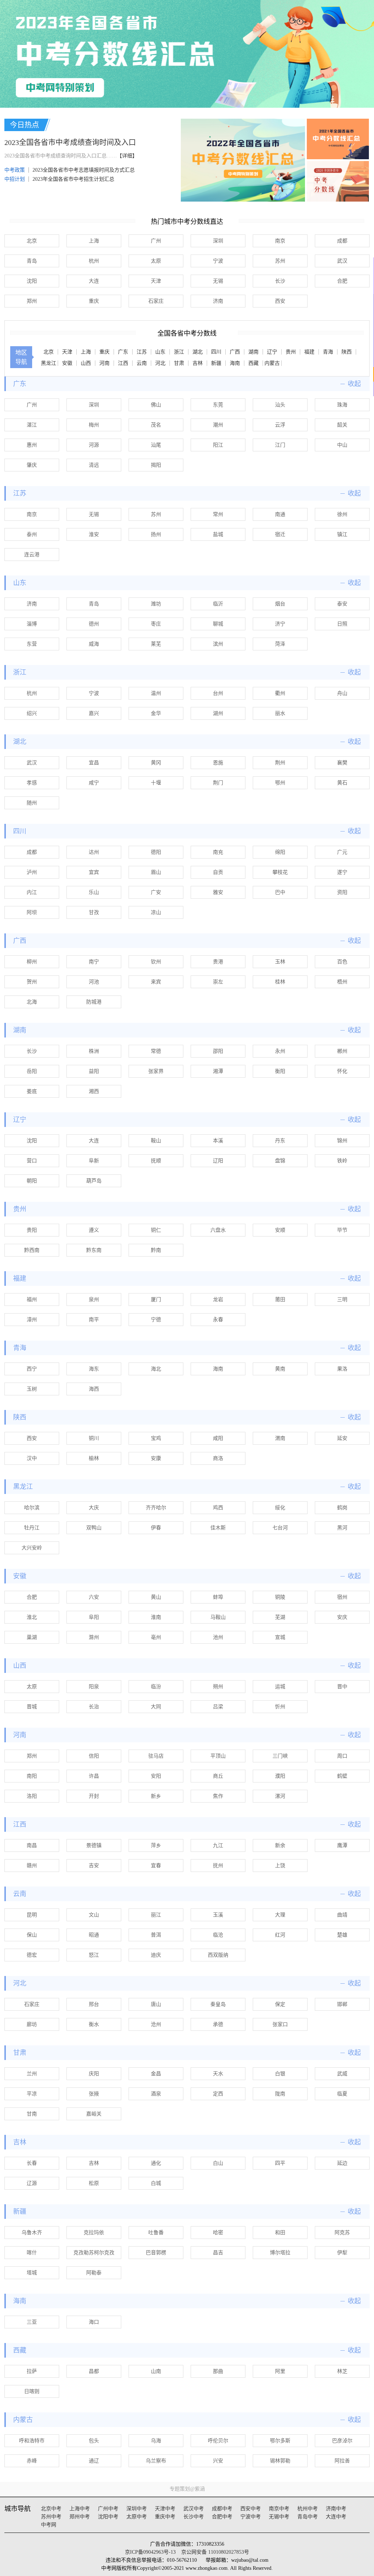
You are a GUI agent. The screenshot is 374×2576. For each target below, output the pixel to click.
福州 (32, 1300)
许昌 (94, 1776)
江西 (123, 363)
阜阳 (94, 1617)
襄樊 (342, 763)
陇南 (280, 2094)
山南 (156, 2371)
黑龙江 (49, 363)
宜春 (156, 1866)
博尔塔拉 (280, 2253)
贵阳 (32, 1230)
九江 (218, 1845)
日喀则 (32, 2391)
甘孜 (94, 912)
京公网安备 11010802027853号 (215, 2552)
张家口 (280, 2024)
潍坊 (156, 604)
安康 (156, 1458)
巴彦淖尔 (342, 2441)
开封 (94, 1796)
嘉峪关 (94, 2114)
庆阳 (94, 2074)
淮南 (156, 1617)
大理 (280, 1915)
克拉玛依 (94, 2233)
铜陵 (280, 1597)
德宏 (32, 1955)
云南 (142, 363)
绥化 (280, 1508)
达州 (94, 852)
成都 (342, 241)
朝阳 (32, 1181)
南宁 (94, 962)
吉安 (94, 1866)
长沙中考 (194, 2517)
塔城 (32, 2273)
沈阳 (32, 281)
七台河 (280, 1528)
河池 (94, 982)
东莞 (218, 405)
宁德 (156, 1320)
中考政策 (15, 170)
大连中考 (336, 2517)
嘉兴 (94, 713)
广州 (156, 241)
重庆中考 (165, 2517)
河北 (160, 363)
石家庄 (156, 301)
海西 (94, 1389)
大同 (156, 1707)
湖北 (198, 352)
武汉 (342, 261)
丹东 (280, 1141)
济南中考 (336, 2509)
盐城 (218, 534)
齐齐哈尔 (156, 1508)
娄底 (32, 1091)
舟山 (342, 693)
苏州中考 (51, 2517)
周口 (342, 1756)
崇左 (218, 982)
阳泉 (94, 1687)
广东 (123, 352)
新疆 (216, 363)
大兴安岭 (32, 1548)
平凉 (32, 2094)
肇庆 (32, 465)
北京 (32, 241)
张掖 (94, 2094)
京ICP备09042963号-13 (150, 2552)
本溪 (218, 1141)
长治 (94, 1707)
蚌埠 (218, 1597)
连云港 (32, 555)
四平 (280, 2163)
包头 (94, 2441)
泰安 (342, 604)
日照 (342, 624)
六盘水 (218, 1230)
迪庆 (156, 1955)
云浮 (280, 425)
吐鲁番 (156, 2233)
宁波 (218, 261)
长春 (32, 2163)
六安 (94, 1597)
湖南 (253, 352)
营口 (32, 1161)
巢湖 (32, 1637)
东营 (32, 644)
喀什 (32, 2253)
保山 (32, 1935)
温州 (156, 693)
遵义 (94, 1230)
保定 (280, 2004)
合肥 (342, 281)
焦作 (218, 1796)
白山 (218, 2163)
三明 (342, 1300)
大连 (94, 281)
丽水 (280, 713)
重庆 (94, 301)
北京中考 (51, 2509)
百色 (342, 962)
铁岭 (342, 1161)
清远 (94, 465)
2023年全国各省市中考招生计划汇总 (73, 179)
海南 (235, 363)
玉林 (280, 962)
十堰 (156, 783)
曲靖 (342, 1915)
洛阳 (32, 1796)
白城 (156, 2183)
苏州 (280, 261)
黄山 (156, 1597)
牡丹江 (32, 1528)
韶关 (342, 425)
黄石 (342, 783)
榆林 (94, 1458)
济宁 (280, 624)
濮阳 (280, 1776)
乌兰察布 (156, 2461)
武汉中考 (194, 2509)
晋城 (32, 1707)
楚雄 (342, 1935)
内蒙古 (272, 363)
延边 (342, 2163)
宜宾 (94, 872)
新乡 (156, 1796)
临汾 (156, 1687)
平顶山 (218, 1756)
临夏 (342, 2094)
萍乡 (156, 1845)
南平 (94, 1320)
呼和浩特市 (32, 2441)
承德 (218, 2024)
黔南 (156, 1250)
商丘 (218, 1776)
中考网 (49, 2525)
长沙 (280, 281)
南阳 (32, 1776)
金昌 (156, 2074)
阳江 (218, 445)
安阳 (156, 1776)
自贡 (218, 872)
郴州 (342, 1051)
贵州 (291, 352)
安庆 (342, 1617)
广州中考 (108, 2509)
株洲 (94, 1051)
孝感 (32, 783)
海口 (94, 2322)
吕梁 (218, 1707)
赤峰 (32, 2461)
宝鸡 (156, 1438)
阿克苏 (342, 2233)
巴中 (280, 892)
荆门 (218, 783)
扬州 (156, 534)
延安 (342, 1438)
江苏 (142, 352)
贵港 (218, 962)
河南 (104, 363)
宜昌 (94, 763)
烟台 (280, 604)
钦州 (156, 962)
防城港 (94, 1002)
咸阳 (218, 1438)
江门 (280, 445)
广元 (342, 852)
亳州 (156, 1637)
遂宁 (342, 872)
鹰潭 (342, 1845)
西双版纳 (218, 1955)
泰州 (32, 534)
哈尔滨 (32, 1508)
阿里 (280, 2371)
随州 (32, 803)
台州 (218, 693)
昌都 (94, 2371)
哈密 (218, 2233)
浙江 (179, 352)
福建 (309, 352)
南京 (280, 241)
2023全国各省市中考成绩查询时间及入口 (70, 142)
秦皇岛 (218, 2004)
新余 (280, 1845)
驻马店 (156, 1756)
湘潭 (218, 1071)
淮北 (32, 1617)
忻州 (280, 1707)
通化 (156, 2163)
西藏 (253, 363)
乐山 (94, 892)
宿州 (342, 1597)
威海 (94, 644)
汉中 (32, 1458)
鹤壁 (342, 1776)
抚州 (218, 1866)
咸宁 (94, 783)
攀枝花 (280, 872)
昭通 (94, 1935)
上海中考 (80, 2509)
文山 (94, 1915)
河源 (94, 445)
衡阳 (280, 1071)
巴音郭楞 (156, 2253)
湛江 (32, 425)
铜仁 (156, 1230)
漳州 (32, 1320)
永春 (218, 1320)
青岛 (32, 261)
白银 (280, 2074)
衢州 (280, 693)
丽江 (156, 1915)
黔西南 (32, 1250)
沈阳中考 (108, 2517)
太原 (156, 261)
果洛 (342, 1369)
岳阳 (32, 1071)
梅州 (94, 425)
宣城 (280, 1637)
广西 (235, 352)
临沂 (218, 604)
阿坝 (32, 912)
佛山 (156, 405)
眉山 (156, 872)
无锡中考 (279, 2517)
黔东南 (94, 1250)
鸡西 (218, 1508)
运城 (280, 1687)
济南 (218, 301)
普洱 (156, 1935)
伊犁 (342, 2253)
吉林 (198, 363)
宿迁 (280, 534)
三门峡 (280, 1756)
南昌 (32, 1845)
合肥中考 (222, 2517)
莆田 (280, 1300)
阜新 (94, 1161)
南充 (218, 852)
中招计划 (15, 179)
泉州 (94, 1300)
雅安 (218, 892)
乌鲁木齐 (32, 2233)
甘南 (32, 2114)
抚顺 (156, 1161)
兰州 (32, 2074)
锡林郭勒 (280, 2461)
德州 (94, 624)
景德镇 (94, 1845)
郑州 (32, 301)
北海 (32, 1002)
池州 (218, 1637)
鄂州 (280, 783)
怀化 (342, 1071)
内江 (32, 892)
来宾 (156, 982)
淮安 (94, 534)
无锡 (218, 281)
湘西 (94, 1091)
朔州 (218, 1687)
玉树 (32, 1389)
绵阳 (280, 852)
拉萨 (32, 2371)
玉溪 (218, 1915)
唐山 (156, 2004)
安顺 (280, 1230)
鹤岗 (342, 1508)
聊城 (218, 624)
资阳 (342, 892)
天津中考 (165, 2509)
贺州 (32, 982)
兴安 (218, 2461)
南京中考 (279, 2509)
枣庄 (156, 624)
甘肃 (179, 363)
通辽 (94, 2461)
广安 (156, 892)
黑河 (342, 1528)
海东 (94, 1369)
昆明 (32, 1915)
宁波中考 (251, 2517)
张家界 (156, 1071)
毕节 (342, 1230)
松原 (94, 2183)
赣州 (32, 1866)
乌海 (156, 2441)
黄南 (280, 1369)
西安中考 (251, 2509)
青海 (328, 352)
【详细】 (127, 156)
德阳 (156, 852)
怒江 (94, 1955)
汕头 (280, 405)
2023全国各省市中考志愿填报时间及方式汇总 (84, 170)
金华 (156, 713)
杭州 (94, 261)
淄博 (32, 624)
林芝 (342, 2371)
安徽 (67, 363)
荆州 (280, 763)
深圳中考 (137, 2509)
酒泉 (156, 2094)
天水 (218, 2074)
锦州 (342, 1141)
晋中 (342, 1687)
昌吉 (218, 2253)
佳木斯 (218, 1528)
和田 (280, 2233)
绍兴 (32, 713)
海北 (156, 1369)
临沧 (218, 1935)
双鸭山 (94, 1528)
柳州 (32, 962)
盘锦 (280, 1161)
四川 (216, 352)
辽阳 (218, 1161)
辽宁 (272, 352)
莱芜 (156, 644)
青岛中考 (308, 2517)
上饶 (280, 1866)
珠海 (342, 405)
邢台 (94, 2004)
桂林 (280, 982)
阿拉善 (342, 2461)
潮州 (218, 425)
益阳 (94, 1071)
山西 (86, 363)
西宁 (32, 1369)
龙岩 (218, 1300)
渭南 (280, 1438)
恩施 (218, 763)
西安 (280, 301)
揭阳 (156, 465)
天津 (156, 281)
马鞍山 (218, 1617)
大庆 (94, 1508)
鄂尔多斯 (280, 2441)
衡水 (94, 2024)
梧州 (342, 982)
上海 (94, 241)
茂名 (156, 425)
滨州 (218, 644)
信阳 (94, 1756)
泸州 (32, 872)
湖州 (218, 713)
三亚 (32, 2322)
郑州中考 (80, 2517)
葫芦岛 (94, 1181)
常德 (156, 1051)
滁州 (94, 1637)
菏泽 (280, 644)
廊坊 (32, 2024)
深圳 (218, 241)
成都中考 (222, 2509)
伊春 (156, 1528)
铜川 (94, 1438)
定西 (218, 2094)
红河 (280, 1935)
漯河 (280, 1796)
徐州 (342, 514)
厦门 (156, 1300)
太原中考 (137, 2517)
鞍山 (156, 1141)
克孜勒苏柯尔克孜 (94, 2253)
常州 (218, 514)
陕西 (347, 352)
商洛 (218, 1458)
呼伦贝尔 (218, 2441)
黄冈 (156, 763)
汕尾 (156, 445)
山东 (160, 352)
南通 (280, 514)
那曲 (218, 2371)
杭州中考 (308, 2509)
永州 (280, 1051)
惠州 (32, 445)
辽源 (32, 2183)
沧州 (156, 2024)
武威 (342, 2074)
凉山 (156, 912)
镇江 (342, 534)
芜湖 (280, 1617)
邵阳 (218, 1051)
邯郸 (342, 2004)
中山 (342, 445)
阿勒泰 (94, 2273)
